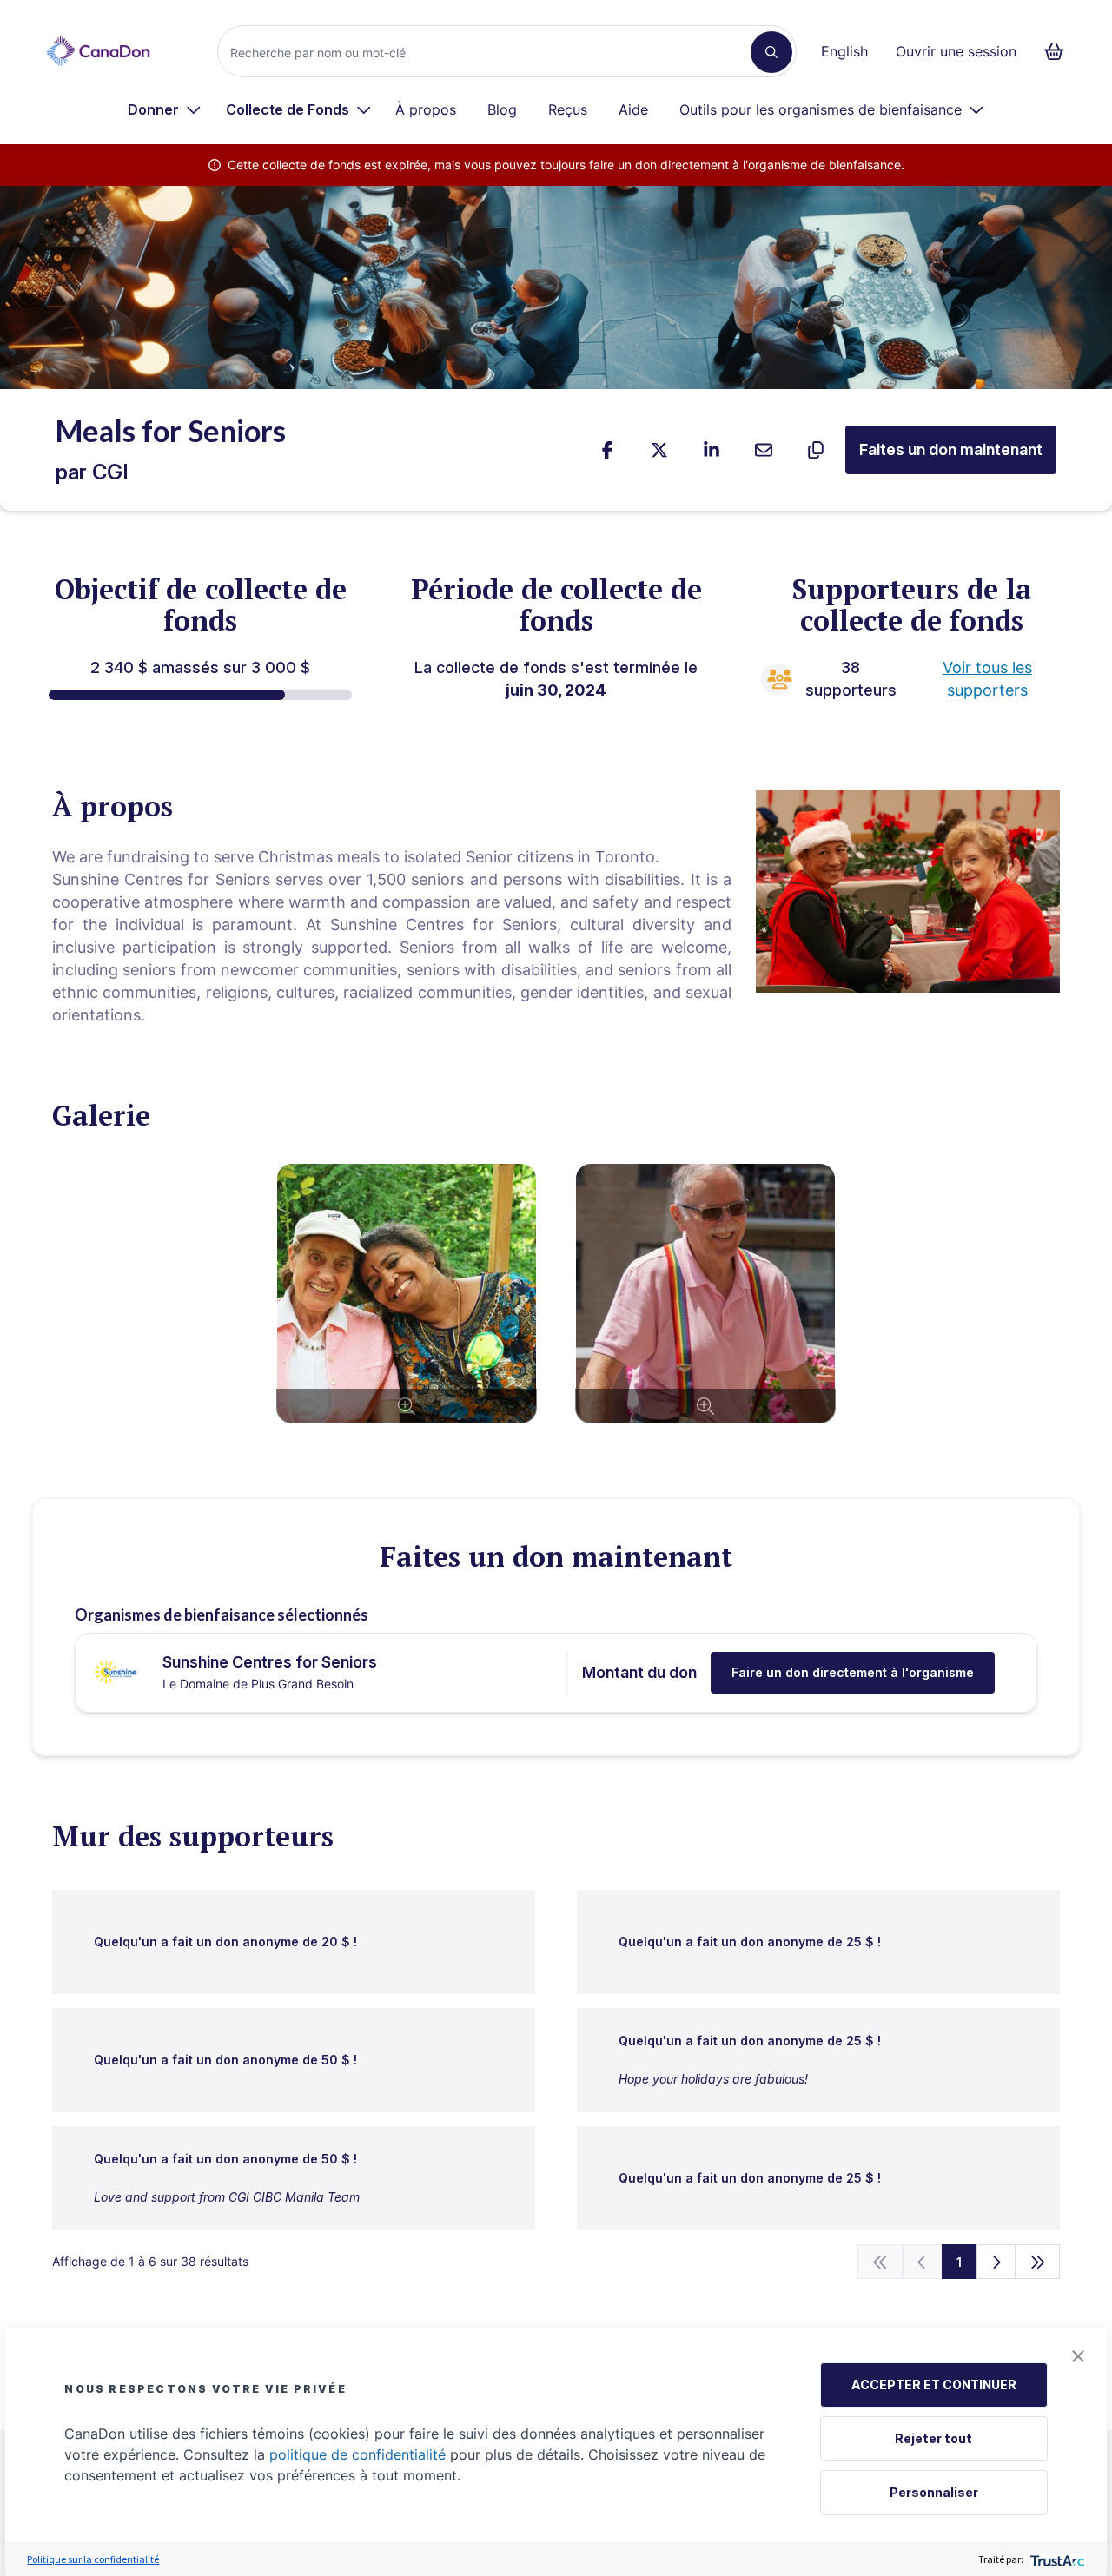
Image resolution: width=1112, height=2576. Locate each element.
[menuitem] (165, 109)
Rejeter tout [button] (933, 2438)
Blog (502, 109)
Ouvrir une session (956, 51)
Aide (633, 109)
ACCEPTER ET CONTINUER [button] (934, 2384)
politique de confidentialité (357, 2454)
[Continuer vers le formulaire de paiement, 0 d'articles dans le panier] (1059, 51)
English (844, 51)
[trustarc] (1056, 2559)
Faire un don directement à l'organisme (853, 1672)
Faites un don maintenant (951, 449)
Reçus (568, 109)
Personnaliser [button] (934, 2492)
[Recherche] (771, 52)
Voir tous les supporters (987, 679)
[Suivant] (996, 2262)
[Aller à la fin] (1038, 2262)
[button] (1078, 2356)
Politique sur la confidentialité (93, 2559)
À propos (426, 109)
